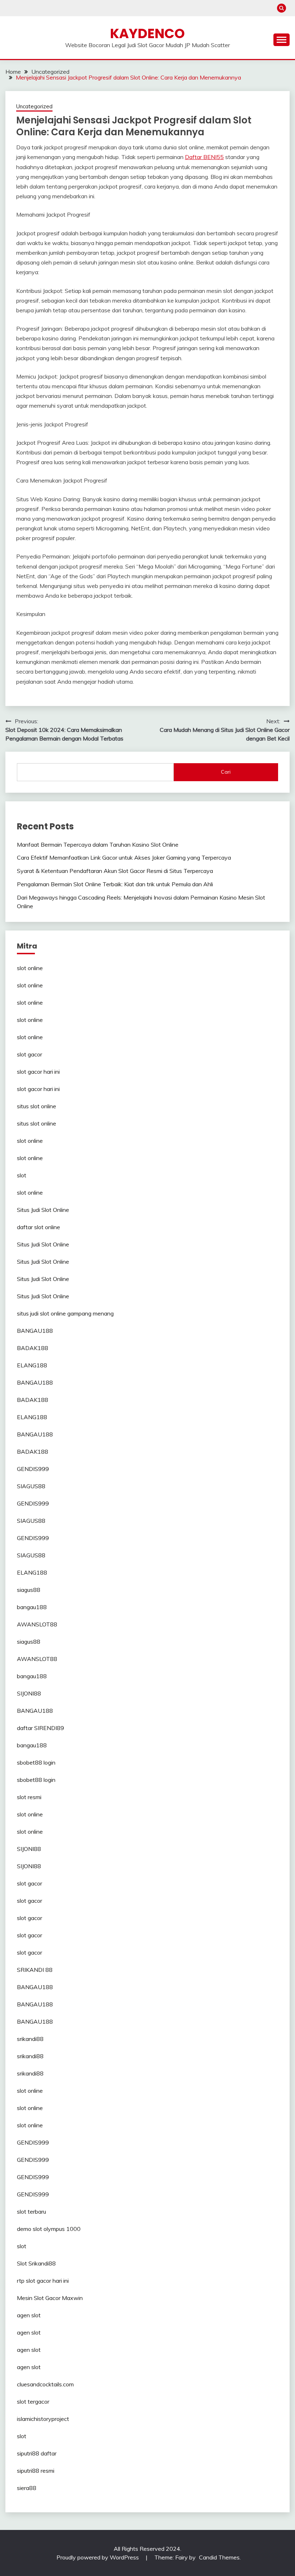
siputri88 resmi (36, 2471)
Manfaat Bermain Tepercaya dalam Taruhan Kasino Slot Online (98, 845)
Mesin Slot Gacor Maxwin (50, 2298)
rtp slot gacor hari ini (43, 2281)
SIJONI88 (29, 1693)
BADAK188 (33, 1348)
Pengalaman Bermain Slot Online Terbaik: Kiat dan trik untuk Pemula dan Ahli (115, 884)
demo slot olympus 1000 (49, 2229)
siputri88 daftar (37, 2453)
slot (22, 1175)
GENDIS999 (33, 1469)
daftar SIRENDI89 (40, 1728)
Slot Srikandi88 (36, 2263)
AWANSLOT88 (37, 1624)
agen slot (29, 2315)
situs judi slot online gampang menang (65, 1313)
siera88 (27, 2488)
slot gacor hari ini (38, 1072)
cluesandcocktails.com (45, 2384)
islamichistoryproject (43, 2419)
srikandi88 (30, 2039)
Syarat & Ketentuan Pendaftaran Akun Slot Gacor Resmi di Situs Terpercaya (115, 871)
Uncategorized (34, 106)
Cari (226, 772)
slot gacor (29, 1054)
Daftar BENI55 (204, 157)
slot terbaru (31, 2211)
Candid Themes (219, 2557)
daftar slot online (38, 1227)
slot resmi (29, 1797)
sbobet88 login (36, 1762)
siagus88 (29, 1590)
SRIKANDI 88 (35, 1970)
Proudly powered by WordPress (98, 2557)
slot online (30, 968)
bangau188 (32, 1607)
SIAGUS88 (31, 1486)
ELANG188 (32, 1365)
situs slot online (37, 1106)
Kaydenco (147, 33)
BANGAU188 (35, 1331)
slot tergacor (33, 2401)
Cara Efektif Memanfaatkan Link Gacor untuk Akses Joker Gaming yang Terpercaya (124, 857)
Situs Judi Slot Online (43, 1210)
